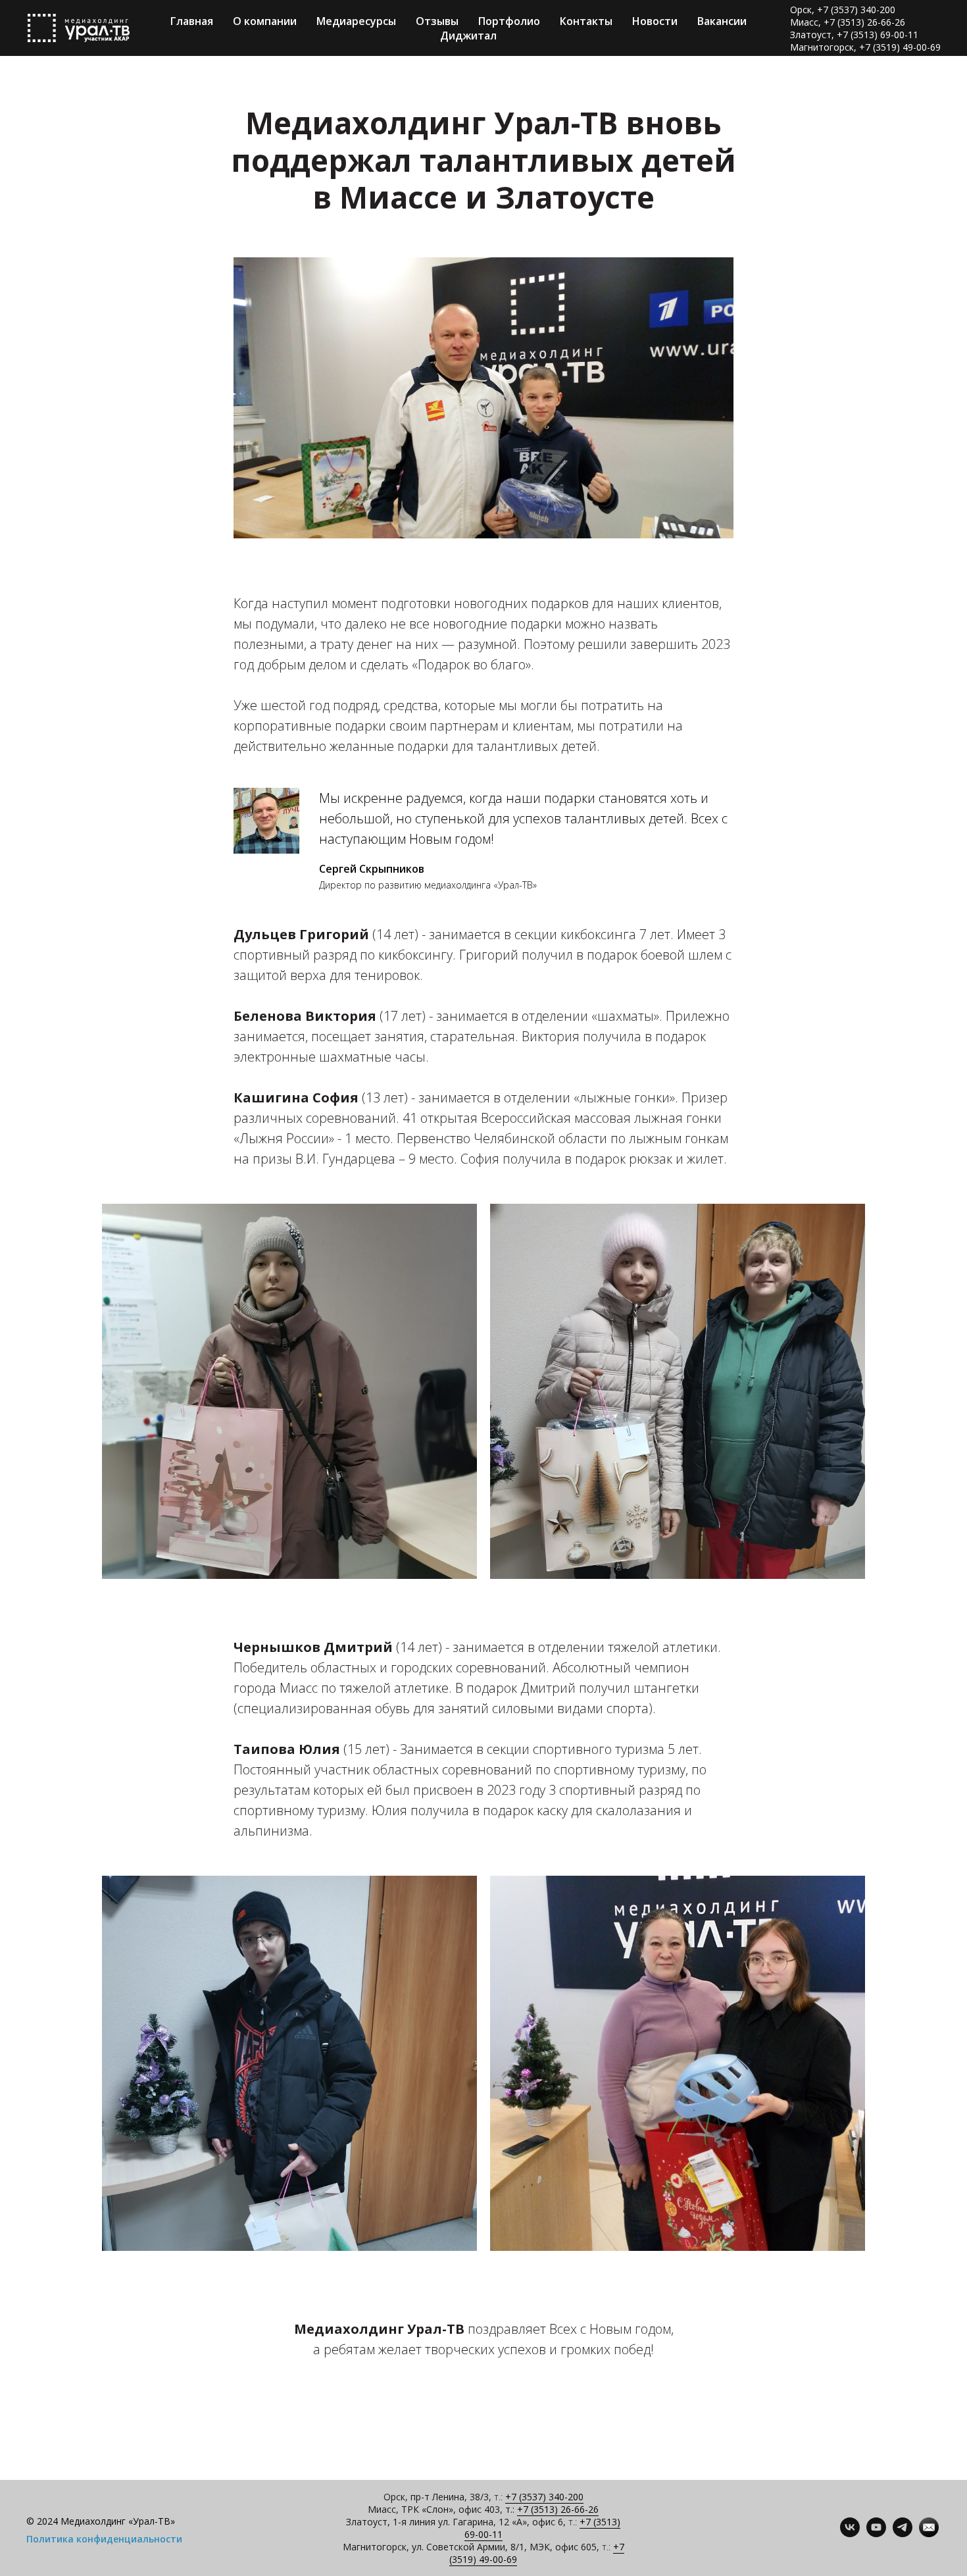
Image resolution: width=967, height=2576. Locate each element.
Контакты (586, 21)
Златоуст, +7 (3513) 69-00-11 (854, 35)
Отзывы (437, 21)
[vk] (850, 2534)
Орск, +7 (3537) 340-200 (843, 10)
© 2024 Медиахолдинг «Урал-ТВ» (101, 2521)
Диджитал (468, 36)
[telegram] (903, 2534)
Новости (655, 21)
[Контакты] (929, 2534)
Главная (192, 21)
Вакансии (722, 21)
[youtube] (876, 2534)
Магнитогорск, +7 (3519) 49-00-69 (865, 47)
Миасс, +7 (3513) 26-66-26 (848, 22)
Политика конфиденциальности (104, 2539)
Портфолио (509, 21)
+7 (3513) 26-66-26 (558, 2509)
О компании (265, 21)
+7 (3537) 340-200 (544, 2497)
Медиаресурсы (356, 21)
